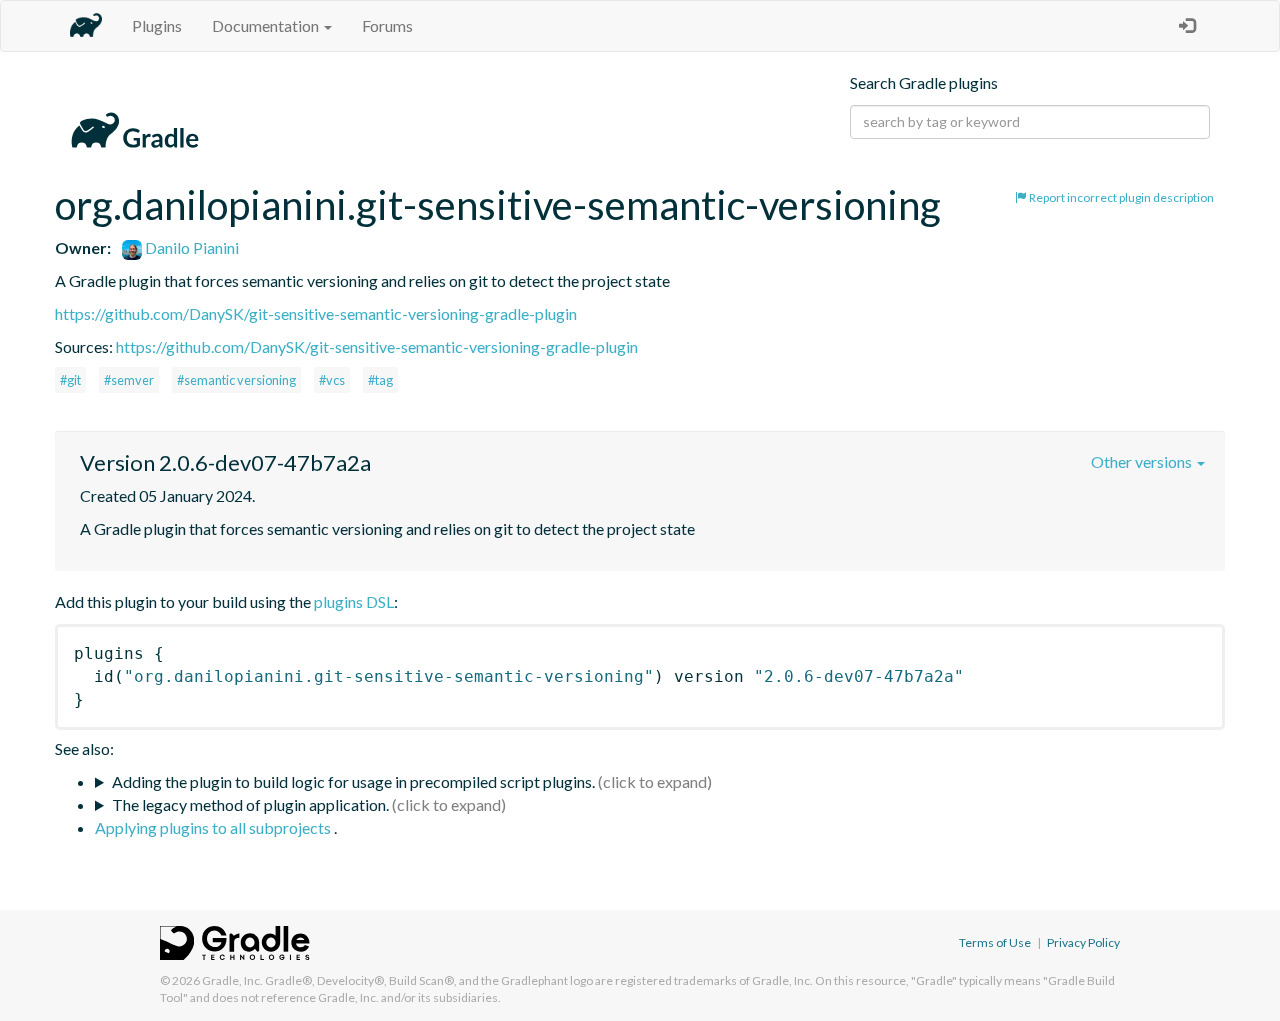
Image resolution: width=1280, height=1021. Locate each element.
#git (70, 380)
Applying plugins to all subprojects (214, 827)
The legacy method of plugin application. (250, 804)
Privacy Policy (1083, 942)
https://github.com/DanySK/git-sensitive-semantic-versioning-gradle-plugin (316, 313)
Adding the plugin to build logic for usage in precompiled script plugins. (353, 781)
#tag (380, 380)
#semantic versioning (236, 380)
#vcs (332, 380)
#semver (129, 380)
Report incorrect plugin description (1120, 197)
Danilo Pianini (190, 247)
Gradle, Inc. (232, 980)
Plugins (157, 25)
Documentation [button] (267, 25)
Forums (387, 25)
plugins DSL (354, 601)
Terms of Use (995, 942)
